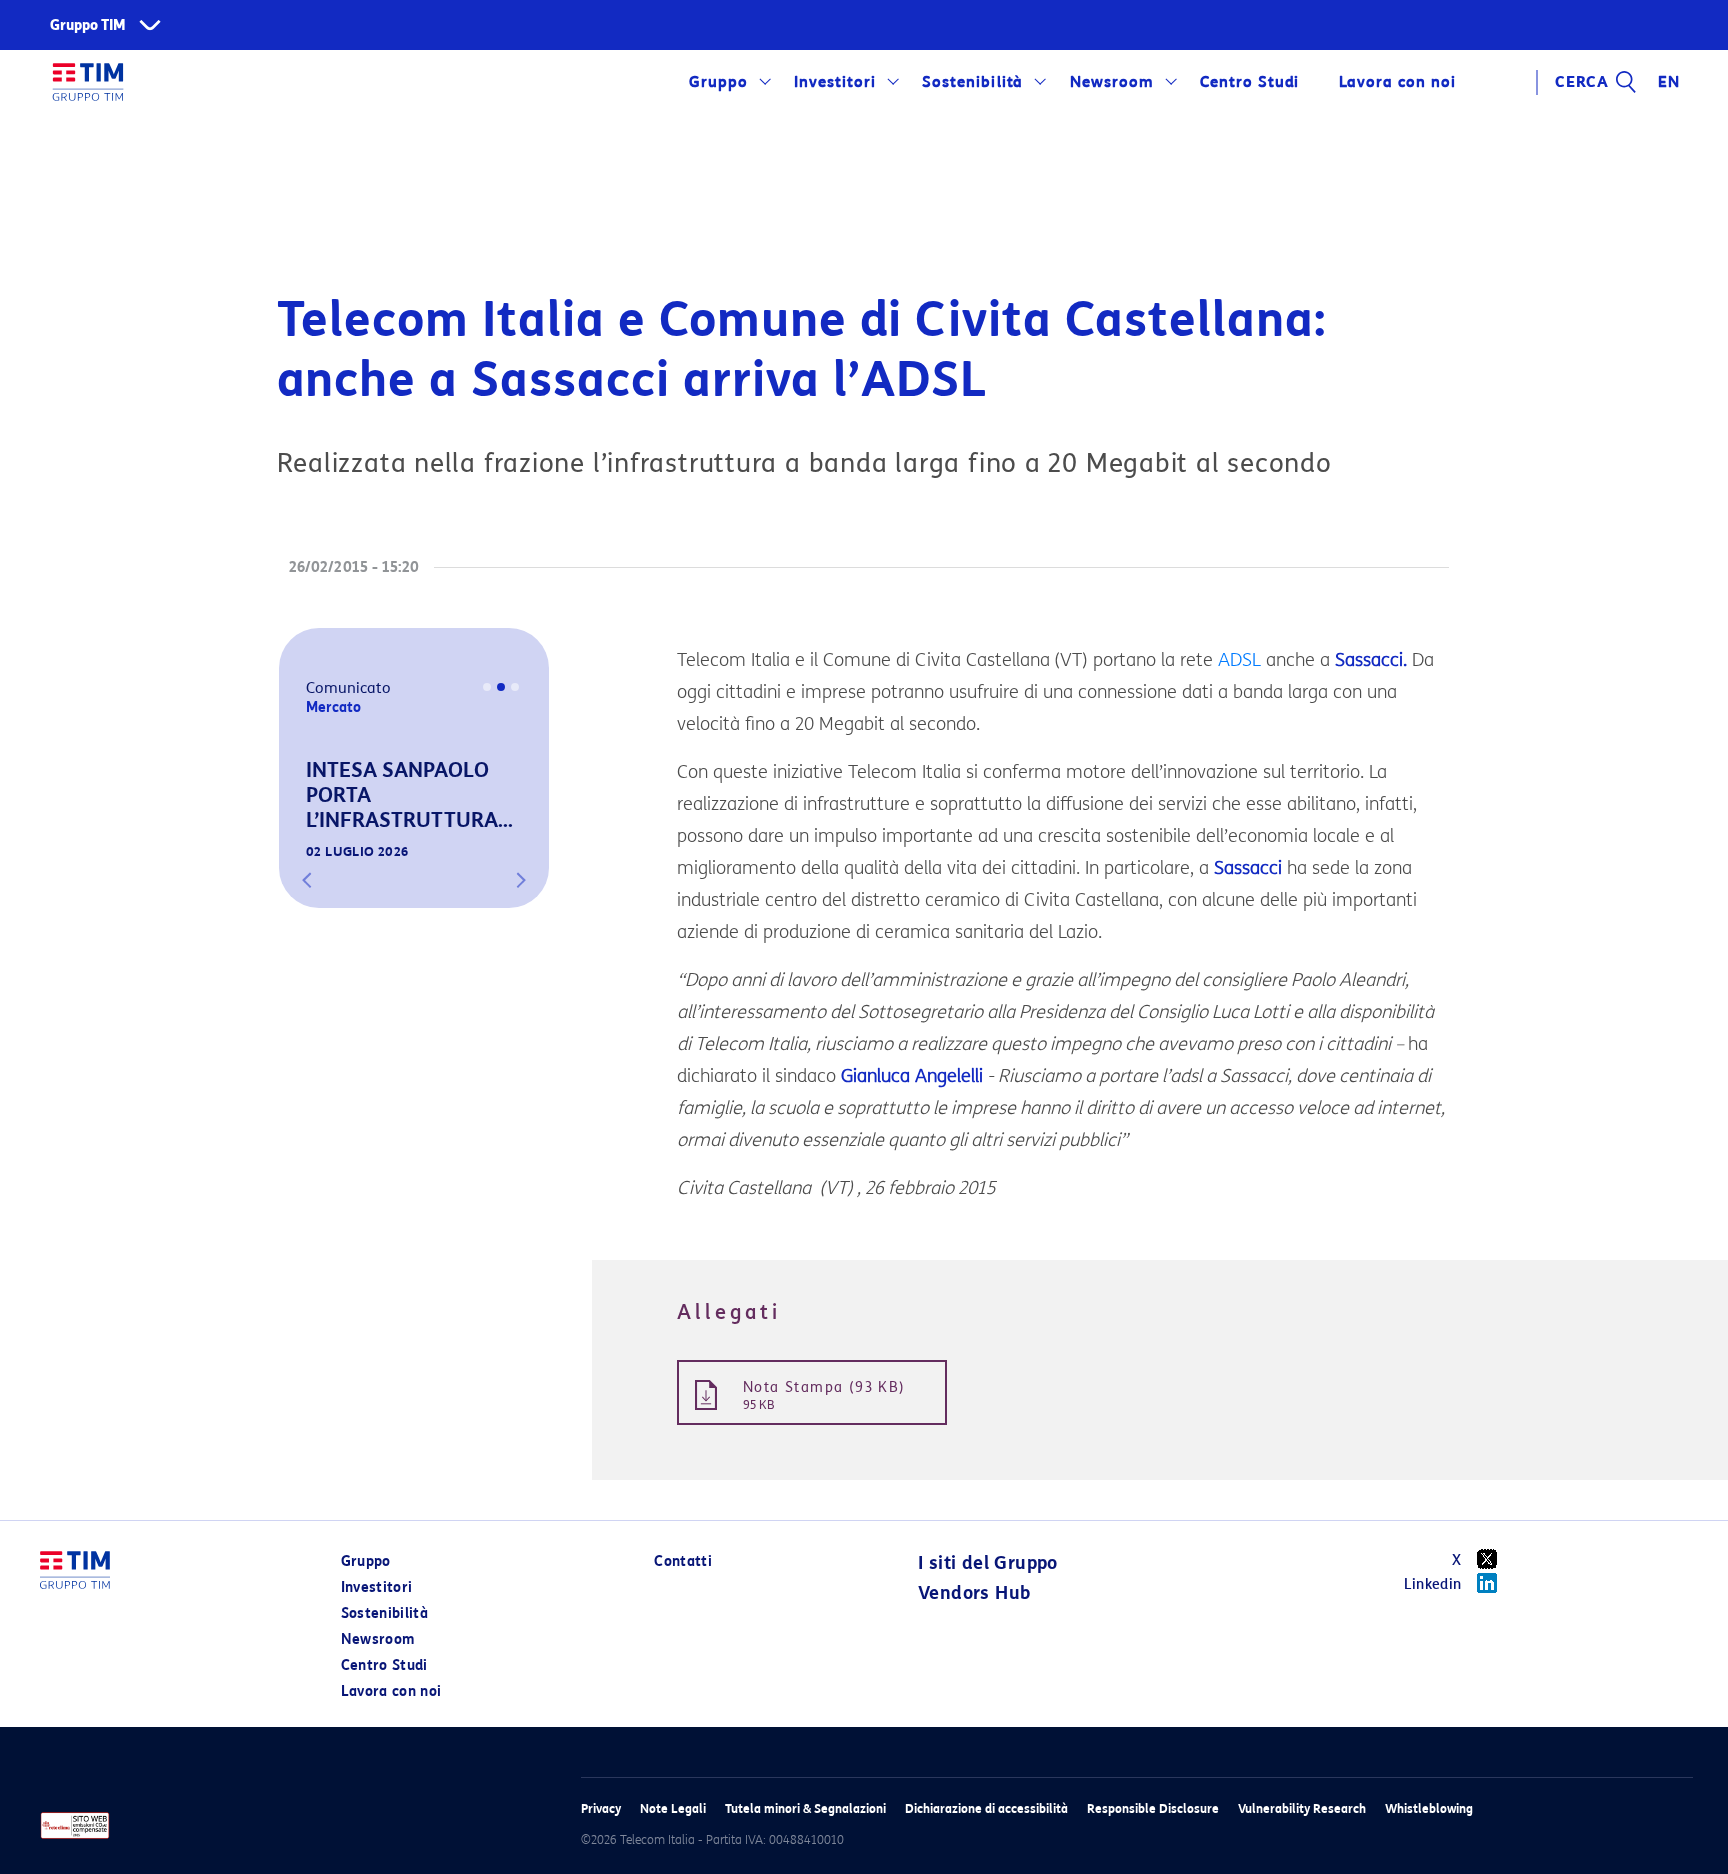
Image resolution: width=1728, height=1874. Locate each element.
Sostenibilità (972, 82)
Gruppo (718, 82)
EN (1669, 82)
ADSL (1239, 660)
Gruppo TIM (88, 25)
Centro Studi (384, 1665)
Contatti (683, 1561)
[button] (307, 880)
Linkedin (1433, 1584)
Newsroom (1112, 82)
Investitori (835, 82)
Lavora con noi (391, 1691)
